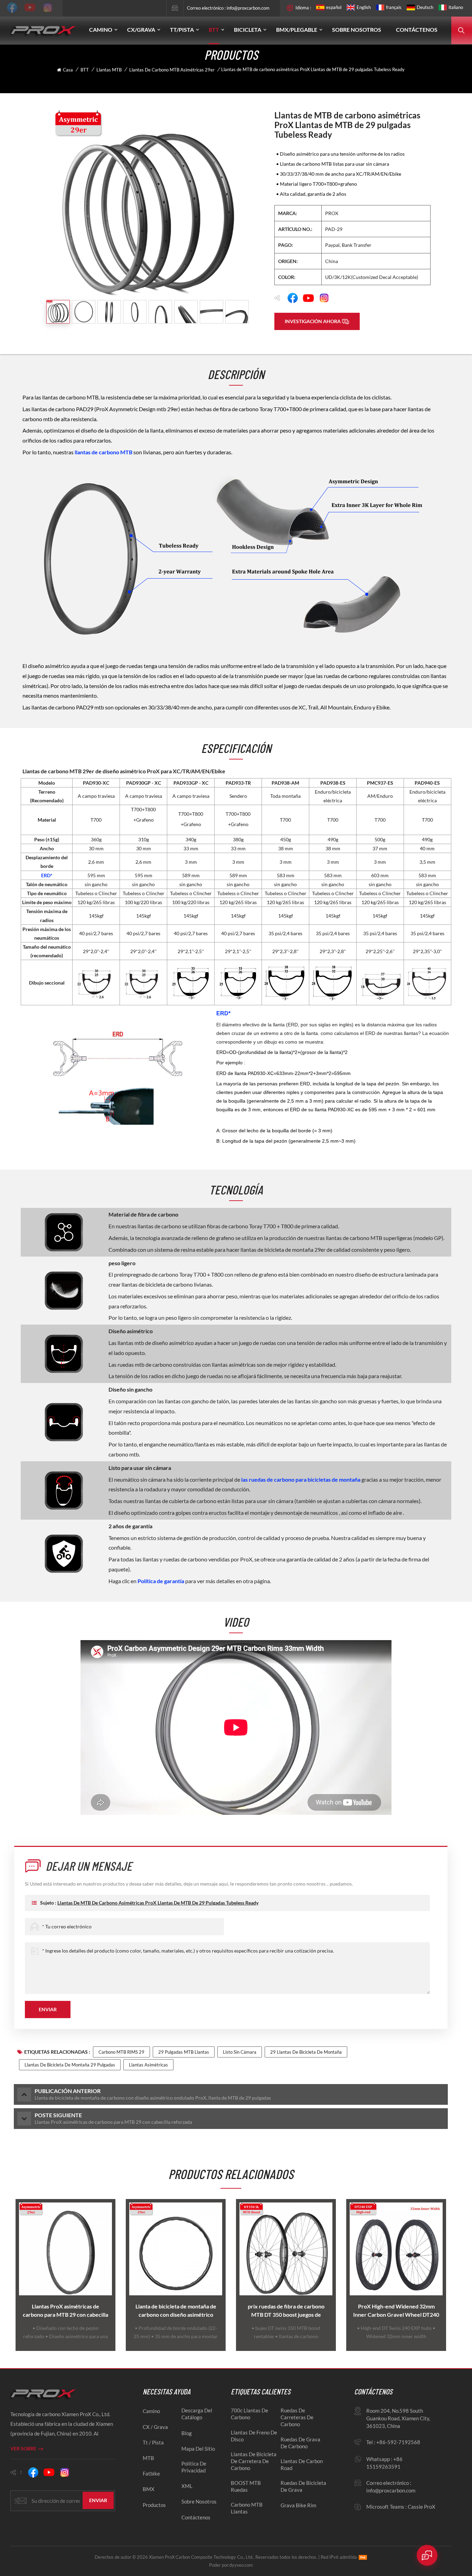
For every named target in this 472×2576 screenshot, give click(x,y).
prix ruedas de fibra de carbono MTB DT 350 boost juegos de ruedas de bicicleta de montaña (286, 2311)
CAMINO (101, 30)
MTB (148, 2458)
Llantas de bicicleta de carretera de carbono (254, 2461)
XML (187, 2486)
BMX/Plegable (297, 30)
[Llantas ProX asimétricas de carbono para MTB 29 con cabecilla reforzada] (65, 2249)
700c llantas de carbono (249, 2414)
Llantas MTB (109, 70)
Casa (68, 70)
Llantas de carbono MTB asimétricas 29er (172, 70)
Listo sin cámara (240, 2052)
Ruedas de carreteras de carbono (297, 2417)
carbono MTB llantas (247, 2508)
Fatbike (151, 2473)
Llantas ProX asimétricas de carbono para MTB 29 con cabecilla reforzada (65, 2311)
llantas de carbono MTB (104, 452)
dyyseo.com (241, 2565)
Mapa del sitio (198, 2449)
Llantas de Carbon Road (302, 2464)
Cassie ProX (422, 2507)
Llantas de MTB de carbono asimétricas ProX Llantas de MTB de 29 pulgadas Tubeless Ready (158, 1903)
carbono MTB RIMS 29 (121, 2052)
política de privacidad (194, 2467)
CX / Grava (155, 2427)
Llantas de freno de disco (254, 2436)
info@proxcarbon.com (248, 8)
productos (154, 2505)
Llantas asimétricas (148, 2065)
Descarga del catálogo (197, 2414)
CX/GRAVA (141, 30)
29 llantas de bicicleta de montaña (306, 2052)
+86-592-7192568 (398, 2442)
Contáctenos (417, 30)
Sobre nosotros (357, 30)
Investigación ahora (313, 321)
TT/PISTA (182, 30)
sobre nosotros (199, 2501)
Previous (12, 2275)
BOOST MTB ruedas (246, 2486)
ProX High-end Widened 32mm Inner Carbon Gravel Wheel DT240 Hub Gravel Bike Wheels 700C (396, 2311)
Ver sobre (23, 2448)
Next (450, 2275)
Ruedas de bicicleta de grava (303, 2486)
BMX (149, 2489)
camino (151, 2411)
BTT (214, 30)
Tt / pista (153, 2442)
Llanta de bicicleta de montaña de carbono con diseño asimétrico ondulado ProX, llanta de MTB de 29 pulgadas (176, 2311)
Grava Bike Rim (298, 2505)
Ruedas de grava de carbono (300, 2443)
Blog (187, 2433)
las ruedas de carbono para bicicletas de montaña (301, 1479)
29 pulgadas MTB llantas (184, 2052)
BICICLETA (248, 30)
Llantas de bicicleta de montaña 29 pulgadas (70, 2065)
